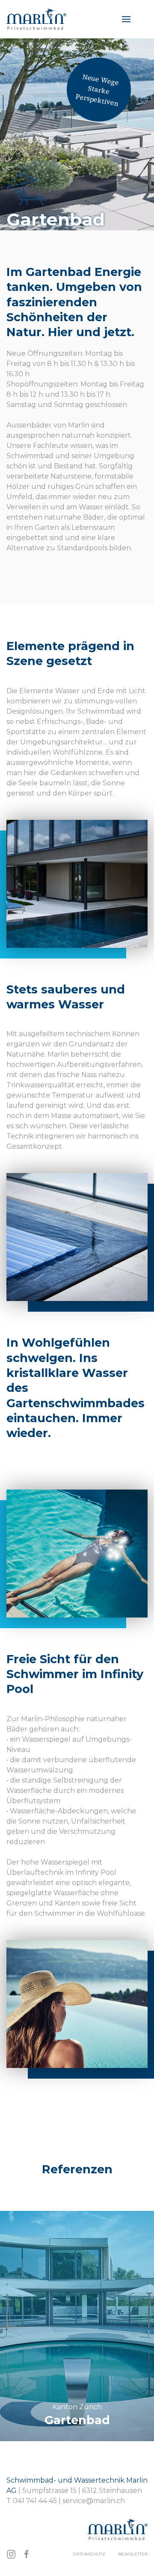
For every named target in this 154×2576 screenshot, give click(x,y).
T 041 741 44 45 (32, 2501)
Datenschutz (89, 2554)
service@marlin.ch (94, 2501)
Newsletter (133, 2554)
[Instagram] (11, 2554)
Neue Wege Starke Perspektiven (97, 90)
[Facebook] (27, 2554)
